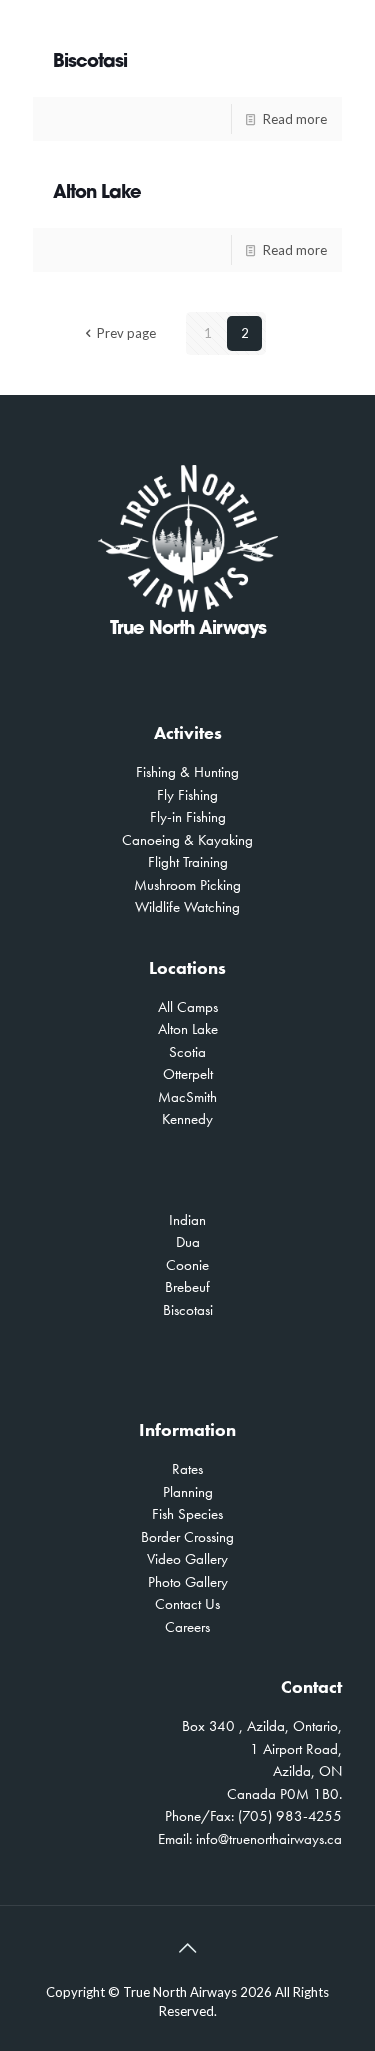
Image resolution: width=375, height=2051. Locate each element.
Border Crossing (187, 1537)
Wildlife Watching (187, 907)
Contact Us (187, 1604)
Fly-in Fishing (188, 817)
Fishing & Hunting (187, 772)
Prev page (126, 333)
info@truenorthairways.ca (269, 1839)
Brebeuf (187, 1287)
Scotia (187, 1052)
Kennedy (187, 1119)
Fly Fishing (187, 795)
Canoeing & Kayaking (187, 840)
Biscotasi (90, 63)
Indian (187, 1220)
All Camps (188, 1007)
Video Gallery (187, 1559)
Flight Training (188, 862)
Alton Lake (97, 194)
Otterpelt (188, 1074)
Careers (187, 1627)
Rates (187, 1469)
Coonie (187, 1265)
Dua (188, 1242)
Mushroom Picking (187, 885)
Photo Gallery (188, 1582)
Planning (188, 1492)
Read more (295, 119)
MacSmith (187, 1097)
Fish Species (187, 1514)
